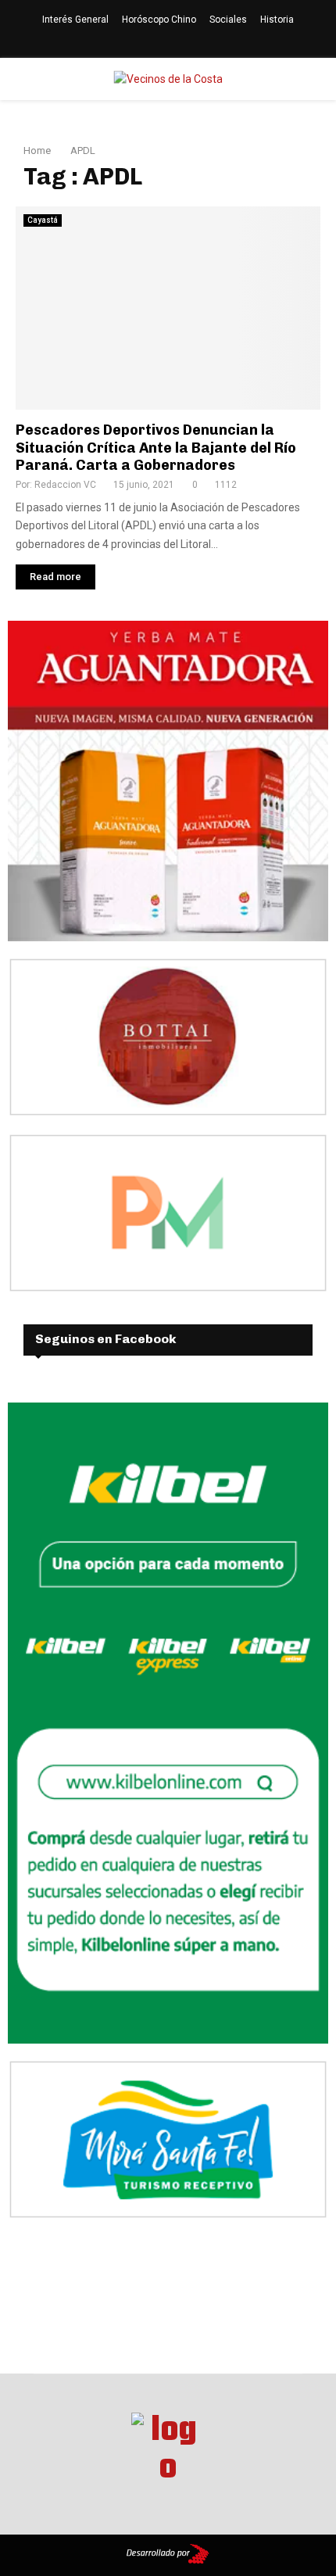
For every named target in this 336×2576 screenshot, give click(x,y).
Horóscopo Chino (159, 20)
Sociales (228, 20)
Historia (277, 20)
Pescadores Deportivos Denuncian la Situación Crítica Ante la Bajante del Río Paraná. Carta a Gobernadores (156, 448)
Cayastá (43, 220)
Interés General (75, 20)
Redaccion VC (65, 485)
